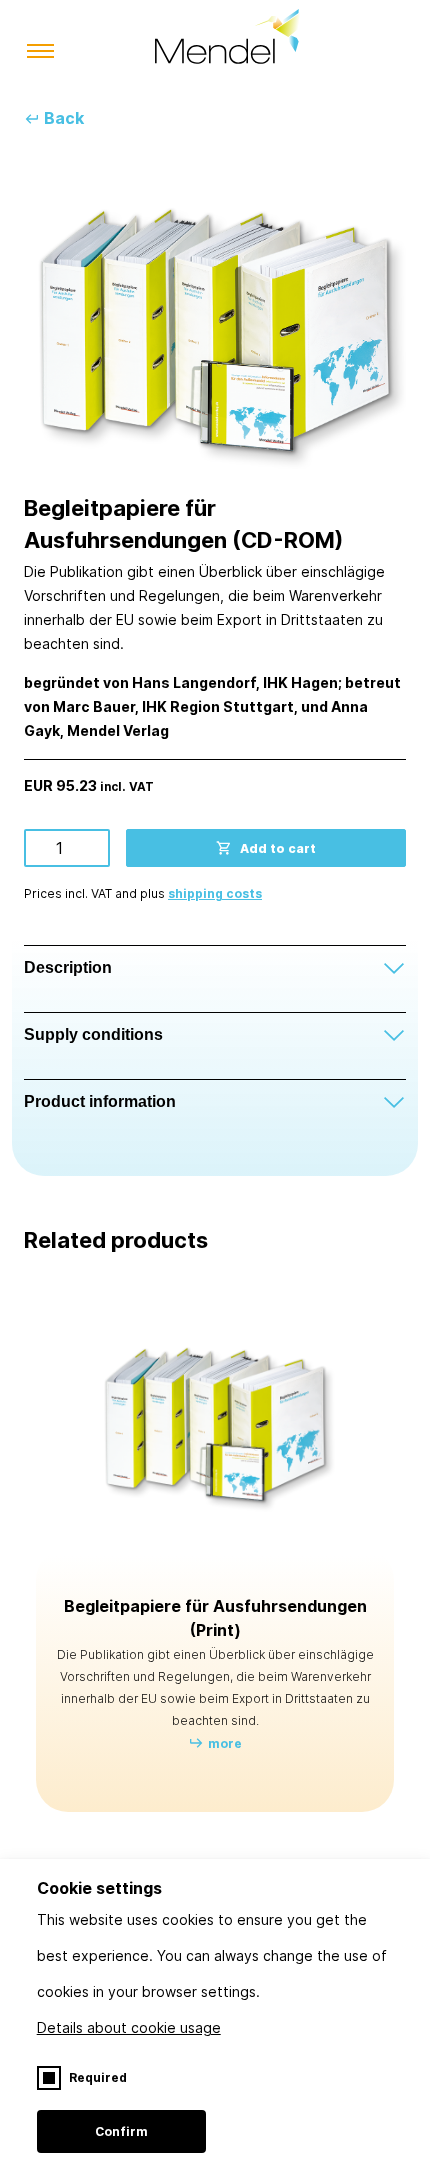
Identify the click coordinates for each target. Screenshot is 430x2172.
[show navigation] (40, 52)
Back (64, 118)
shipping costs (215, 893)
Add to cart (278, 848)
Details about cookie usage (129, 2027)
